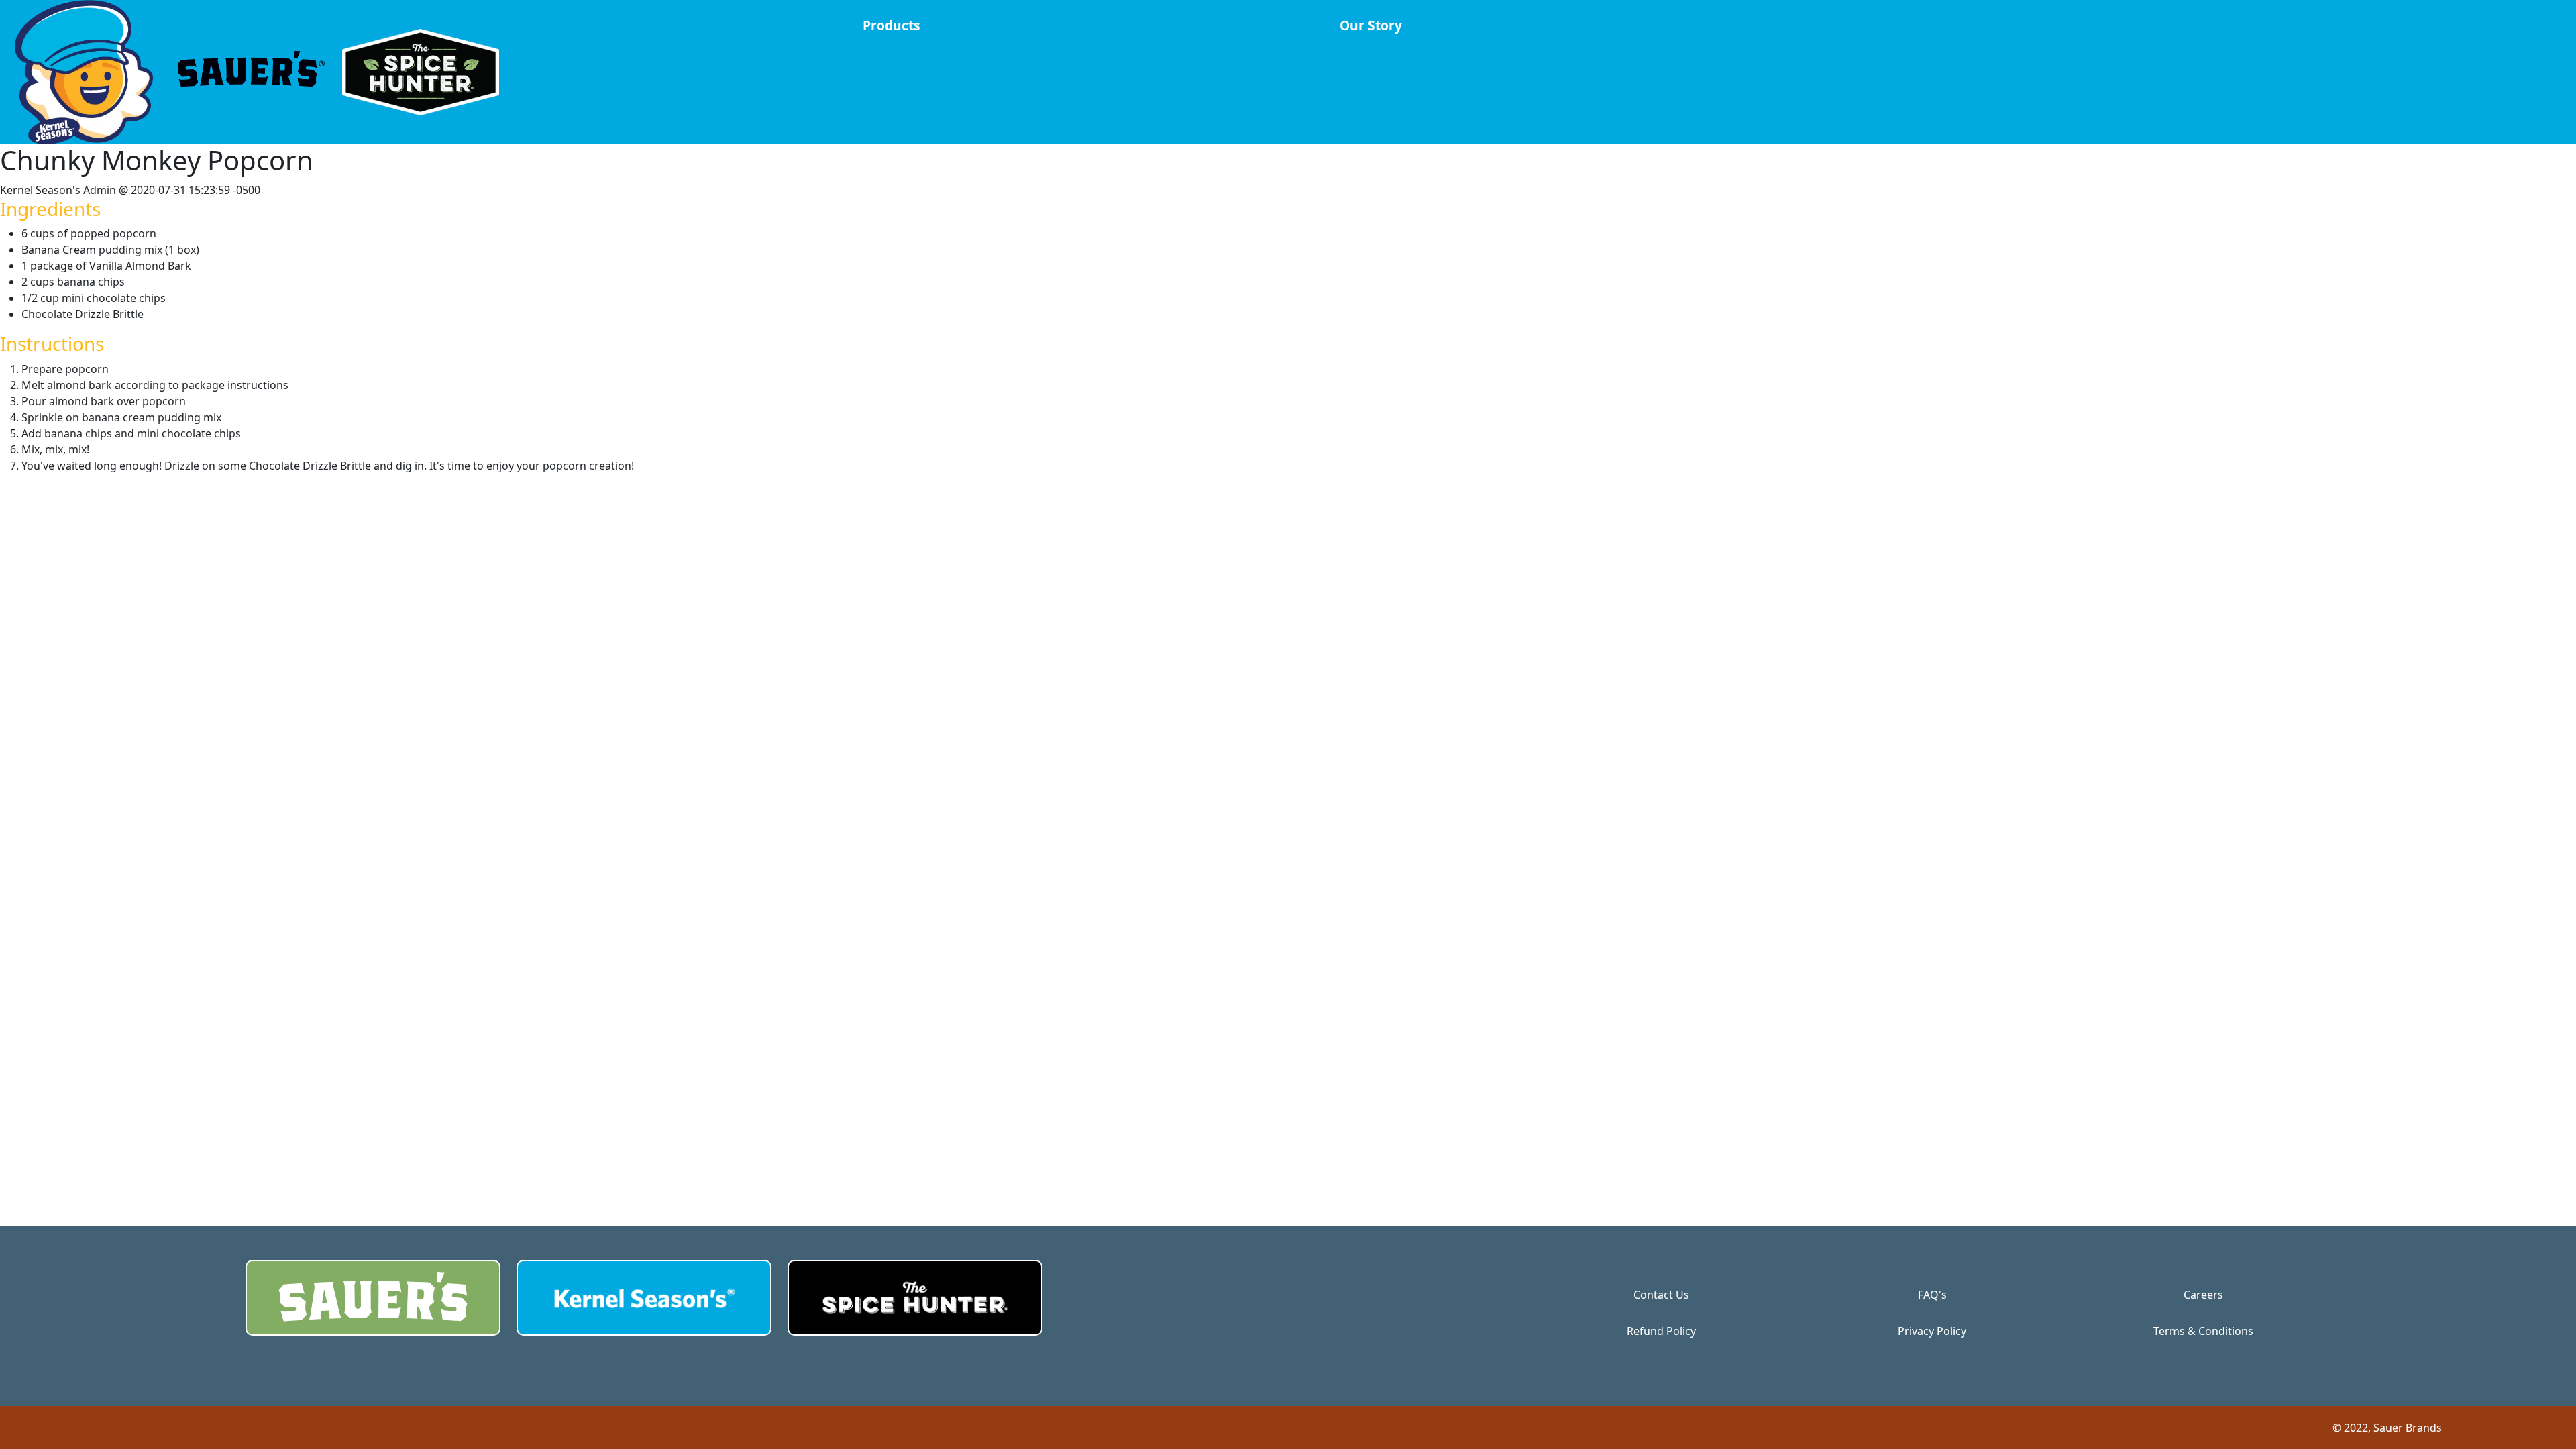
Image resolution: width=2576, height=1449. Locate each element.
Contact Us (1661, 1295)
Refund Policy (1661, 1331)
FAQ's (1932, 1295)
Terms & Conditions (2203, 1331)
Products (892, 25)
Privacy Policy (1932, 1331)
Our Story (1371, 25)
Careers (2203, 1295)
